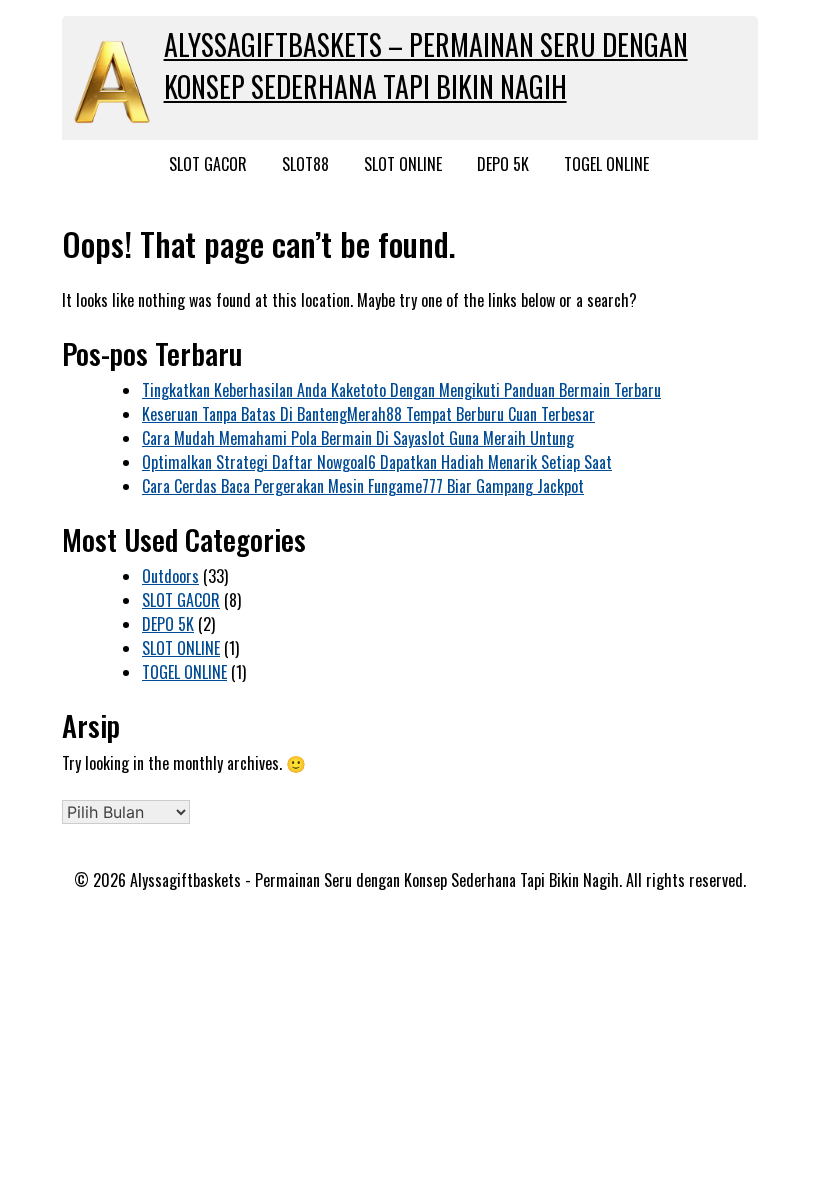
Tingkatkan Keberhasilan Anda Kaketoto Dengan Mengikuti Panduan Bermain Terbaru (401, 390)
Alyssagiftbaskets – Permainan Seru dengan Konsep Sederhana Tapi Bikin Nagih (426, 65)
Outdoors (170, 576)
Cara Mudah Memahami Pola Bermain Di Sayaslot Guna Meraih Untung (358, 438)
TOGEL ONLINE (606, 164)
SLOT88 (305, 164)
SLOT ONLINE (403, 164)
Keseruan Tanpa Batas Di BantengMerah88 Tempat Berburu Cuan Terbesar (368, 414)
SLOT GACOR (208, 164)
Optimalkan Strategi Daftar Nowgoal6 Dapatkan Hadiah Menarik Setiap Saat (377, 462)
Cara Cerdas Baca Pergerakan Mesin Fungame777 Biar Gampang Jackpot (363, 486)
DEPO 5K (503, 164)
